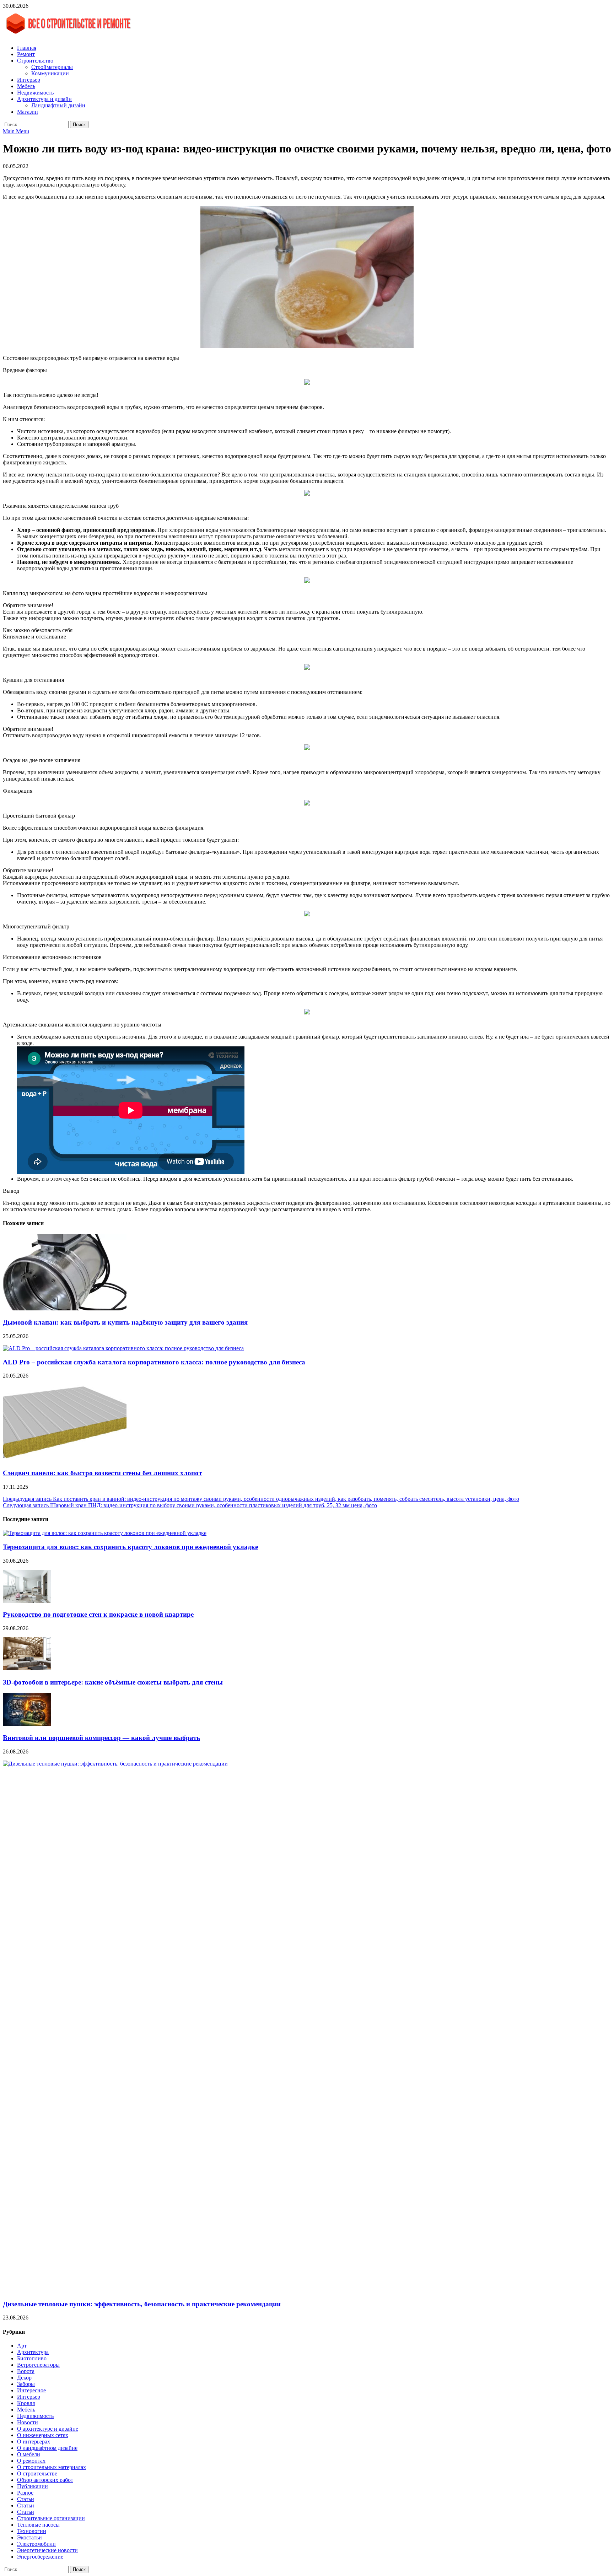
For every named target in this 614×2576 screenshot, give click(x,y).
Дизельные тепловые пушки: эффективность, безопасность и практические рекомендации (142, 2304)
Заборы (26, 2384)
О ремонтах (31, 2461)
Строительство (35, 61)
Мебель (26, 86)
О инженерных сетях (43, 2435)
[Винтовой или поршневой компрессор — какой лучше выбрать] (27, 1724)
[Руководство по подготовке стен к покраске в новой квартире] (27, 1601)
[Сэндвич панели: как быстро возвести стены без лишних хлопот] (65, 1459)
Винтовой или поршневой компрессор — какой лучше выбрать (101, 1738)
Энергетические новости (47, 2550)
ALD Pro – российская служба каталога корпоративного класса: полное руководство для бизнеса (154, 1362)
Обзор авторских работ (45, 2480)
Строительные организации (51, 2518)
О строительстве (37, 2473)
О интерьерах (34, 2442)
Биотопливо (32, 2358)
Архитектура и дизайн (44, 99)
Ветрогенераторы (38, 2365)
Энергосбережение (40, 2557)
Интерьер (29, 80)
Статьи (26, 2499)
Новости (28, 2422)
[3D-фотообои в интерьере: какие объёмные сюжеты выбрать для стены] (27, 1668)
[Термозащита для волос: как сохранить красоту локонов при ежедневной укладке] (105, 1533)
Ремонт (26, 54)
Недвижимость (35, 93)
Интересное (31, 2390)
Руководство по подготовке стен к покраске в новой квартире (98, 1614)
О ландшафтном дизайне (47, 2448)
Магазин (28, 112)
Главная (27, 48)
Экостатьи (29, 2537)
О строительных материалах (52, 2467)
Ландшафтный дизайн (58, 105)
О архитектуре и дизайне (48, 2429)
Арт (22, 2346)
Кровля (26, 2403)
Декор (24, 2378)
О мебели (29, 2454)
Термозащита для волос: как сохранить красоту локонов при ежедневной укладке (130, 1547)
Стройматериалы (52, 67)
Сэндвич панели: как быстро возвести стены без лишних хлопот (102, 1473)
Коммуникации (50, 73)
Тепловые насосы (38, 2525)
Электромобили (36, 2544)
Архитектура (33, 2352)
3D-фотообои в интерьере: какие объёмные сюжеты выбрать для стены (113, 1682)
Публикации (33, 2486)
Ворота (26, 2371)
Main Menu (16, 131)
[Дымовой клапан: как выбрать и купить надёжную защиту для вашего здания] (65, 1308)
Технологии (32, 2531)
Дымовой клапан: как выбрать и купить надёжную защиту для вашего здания (125, 1322)
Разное (25, 2493)
